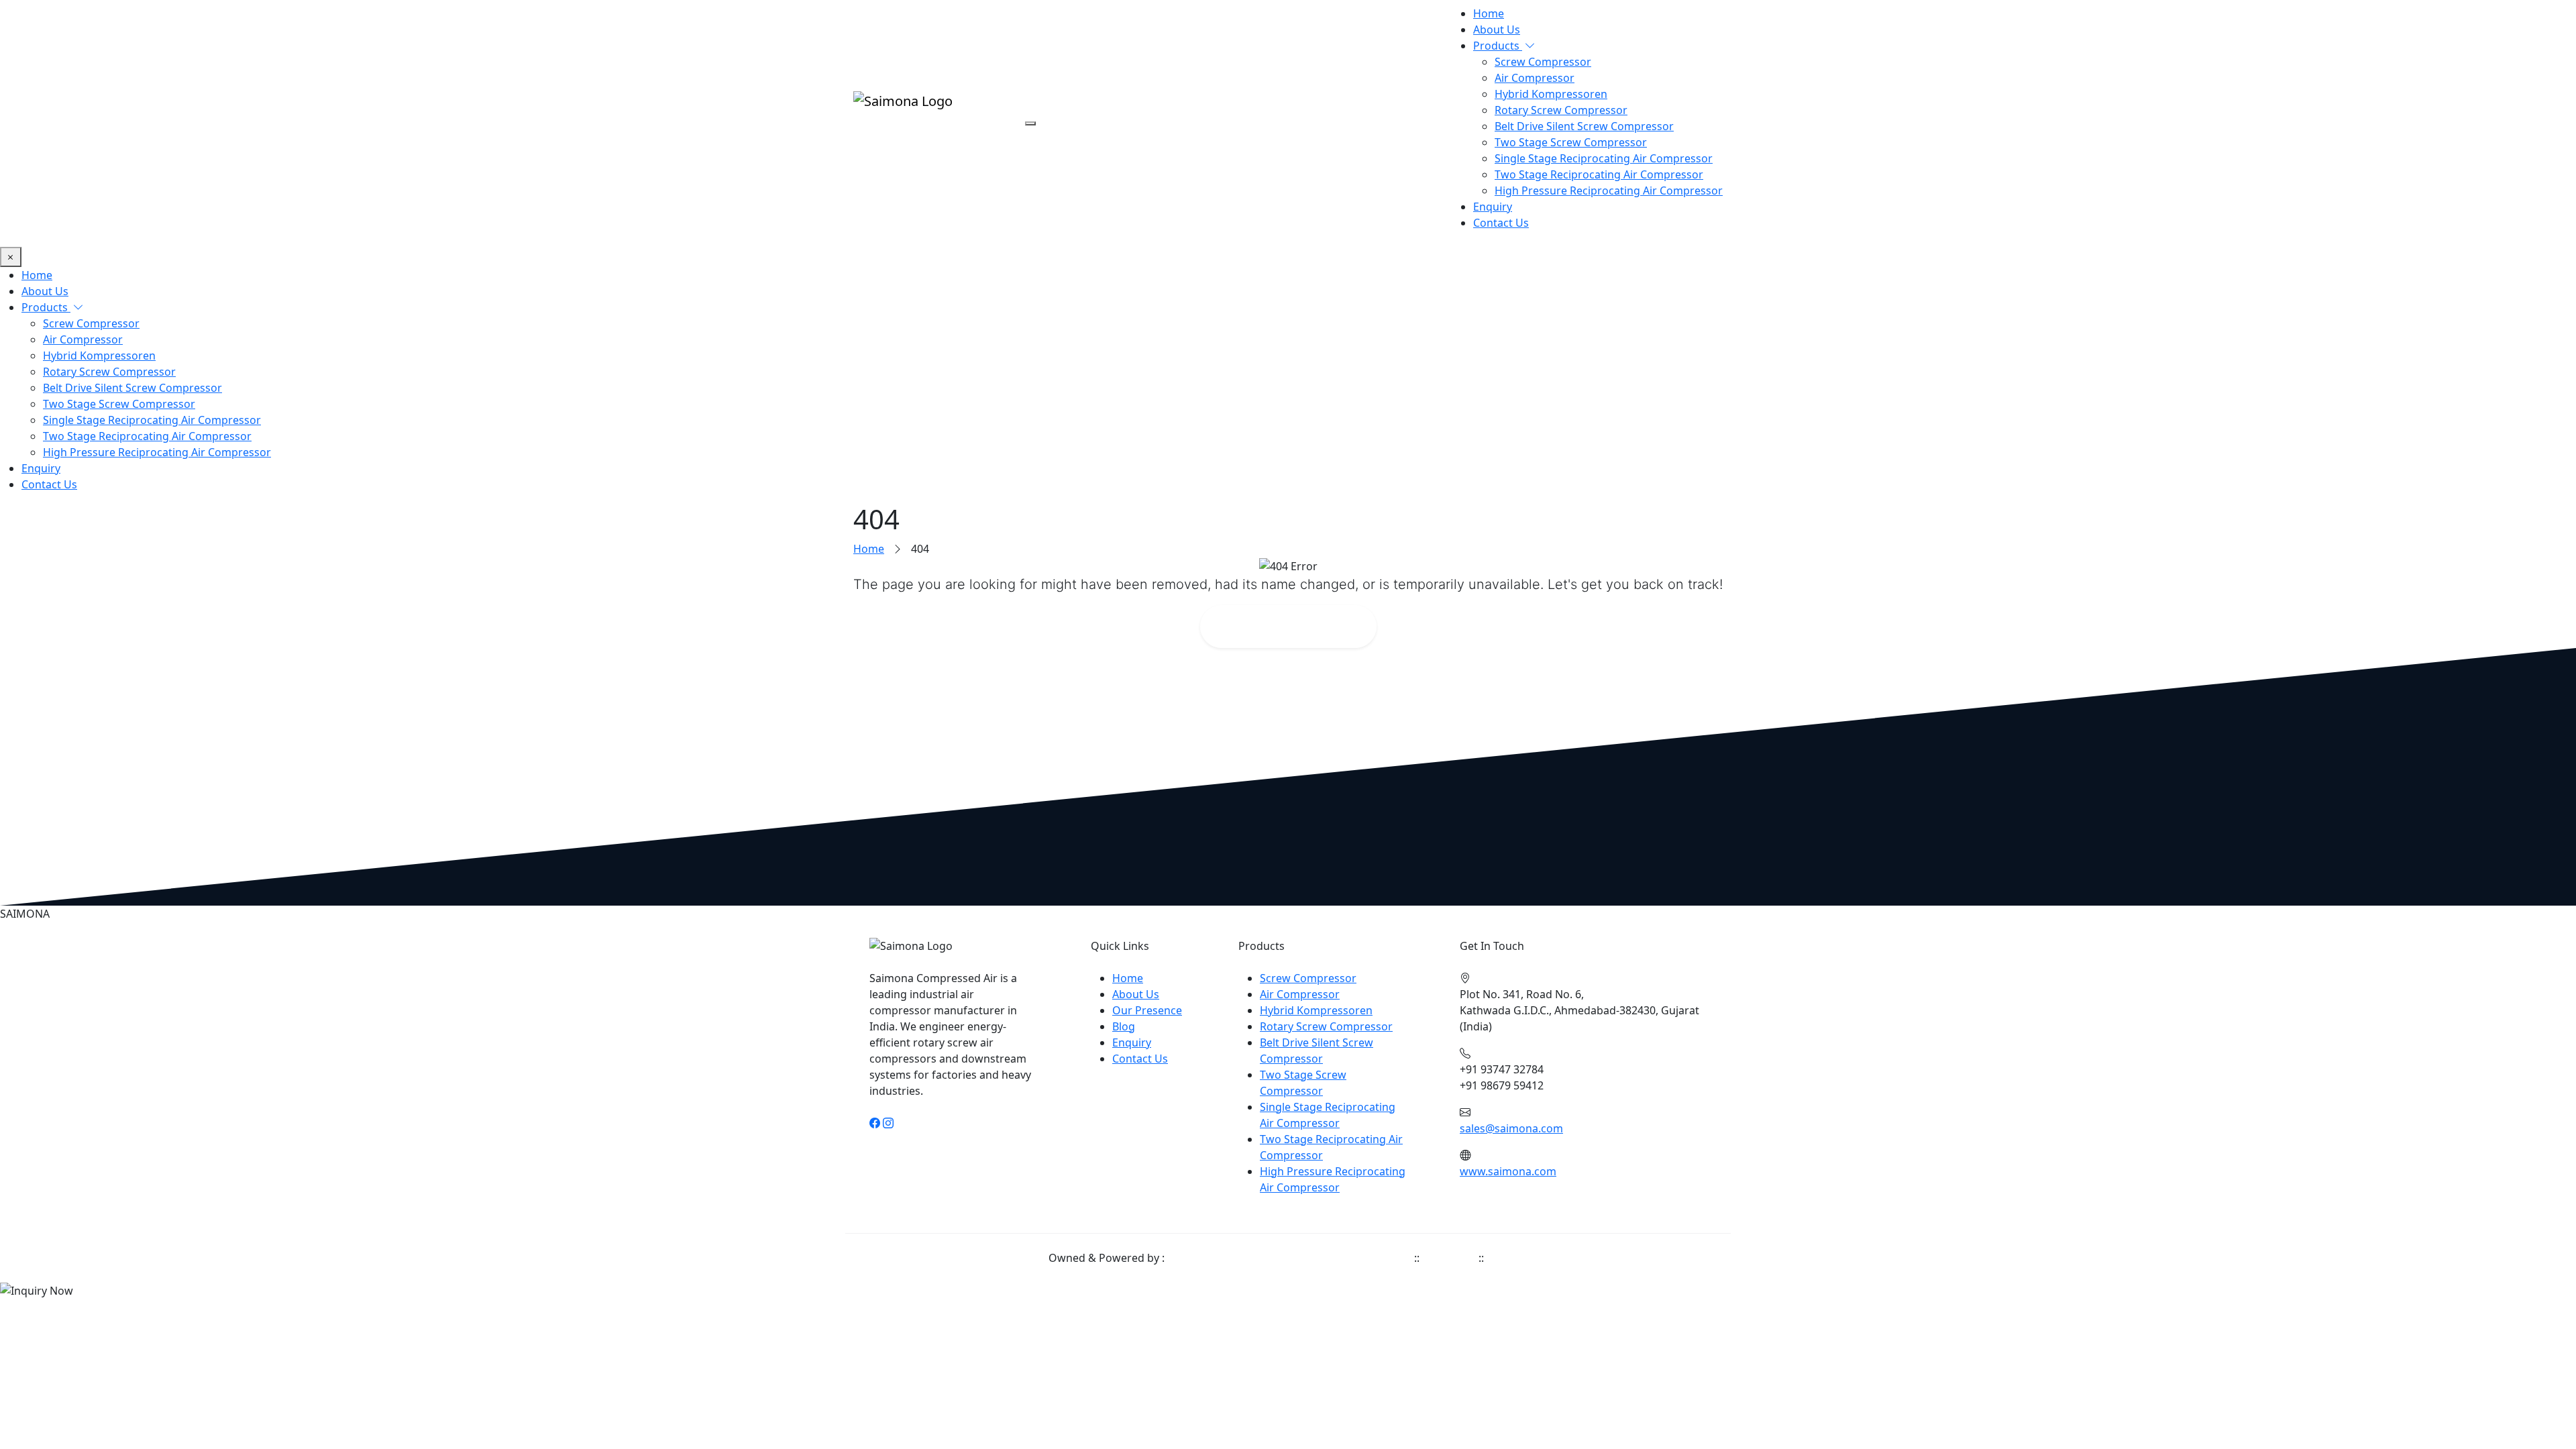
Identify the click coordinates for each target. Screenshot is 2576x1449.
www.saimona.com (1508, 1171)
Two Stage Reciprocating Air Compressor (1599, 174)
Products (1498, 46)
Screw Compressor (1543, 62)
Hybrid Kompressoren (1551, 94)
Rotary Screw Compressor (1561, 110)
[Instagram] (888, 1123)
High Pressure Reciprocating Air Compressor (1609, 191)
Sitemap (1507, 1258)
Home (1489, 13)
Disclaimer (1449, 1258)
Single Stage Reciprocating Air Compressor (1604, 158)
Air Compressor (1535, 78)
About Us (1497, 30)
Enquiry (1493, 207)
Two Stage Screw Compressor (1571, 142)
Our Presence (1147, 1010)
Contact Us (1501, 223)
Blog (1124, 1026)
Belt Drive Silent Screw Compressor (1584, 126)
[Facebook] (875, 1123)
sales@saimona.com (1511, 1128)
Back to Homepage (1297, 626)
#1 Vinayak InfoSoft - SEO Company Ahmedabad (1289, 1258)
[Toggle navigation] (1030, 123)
